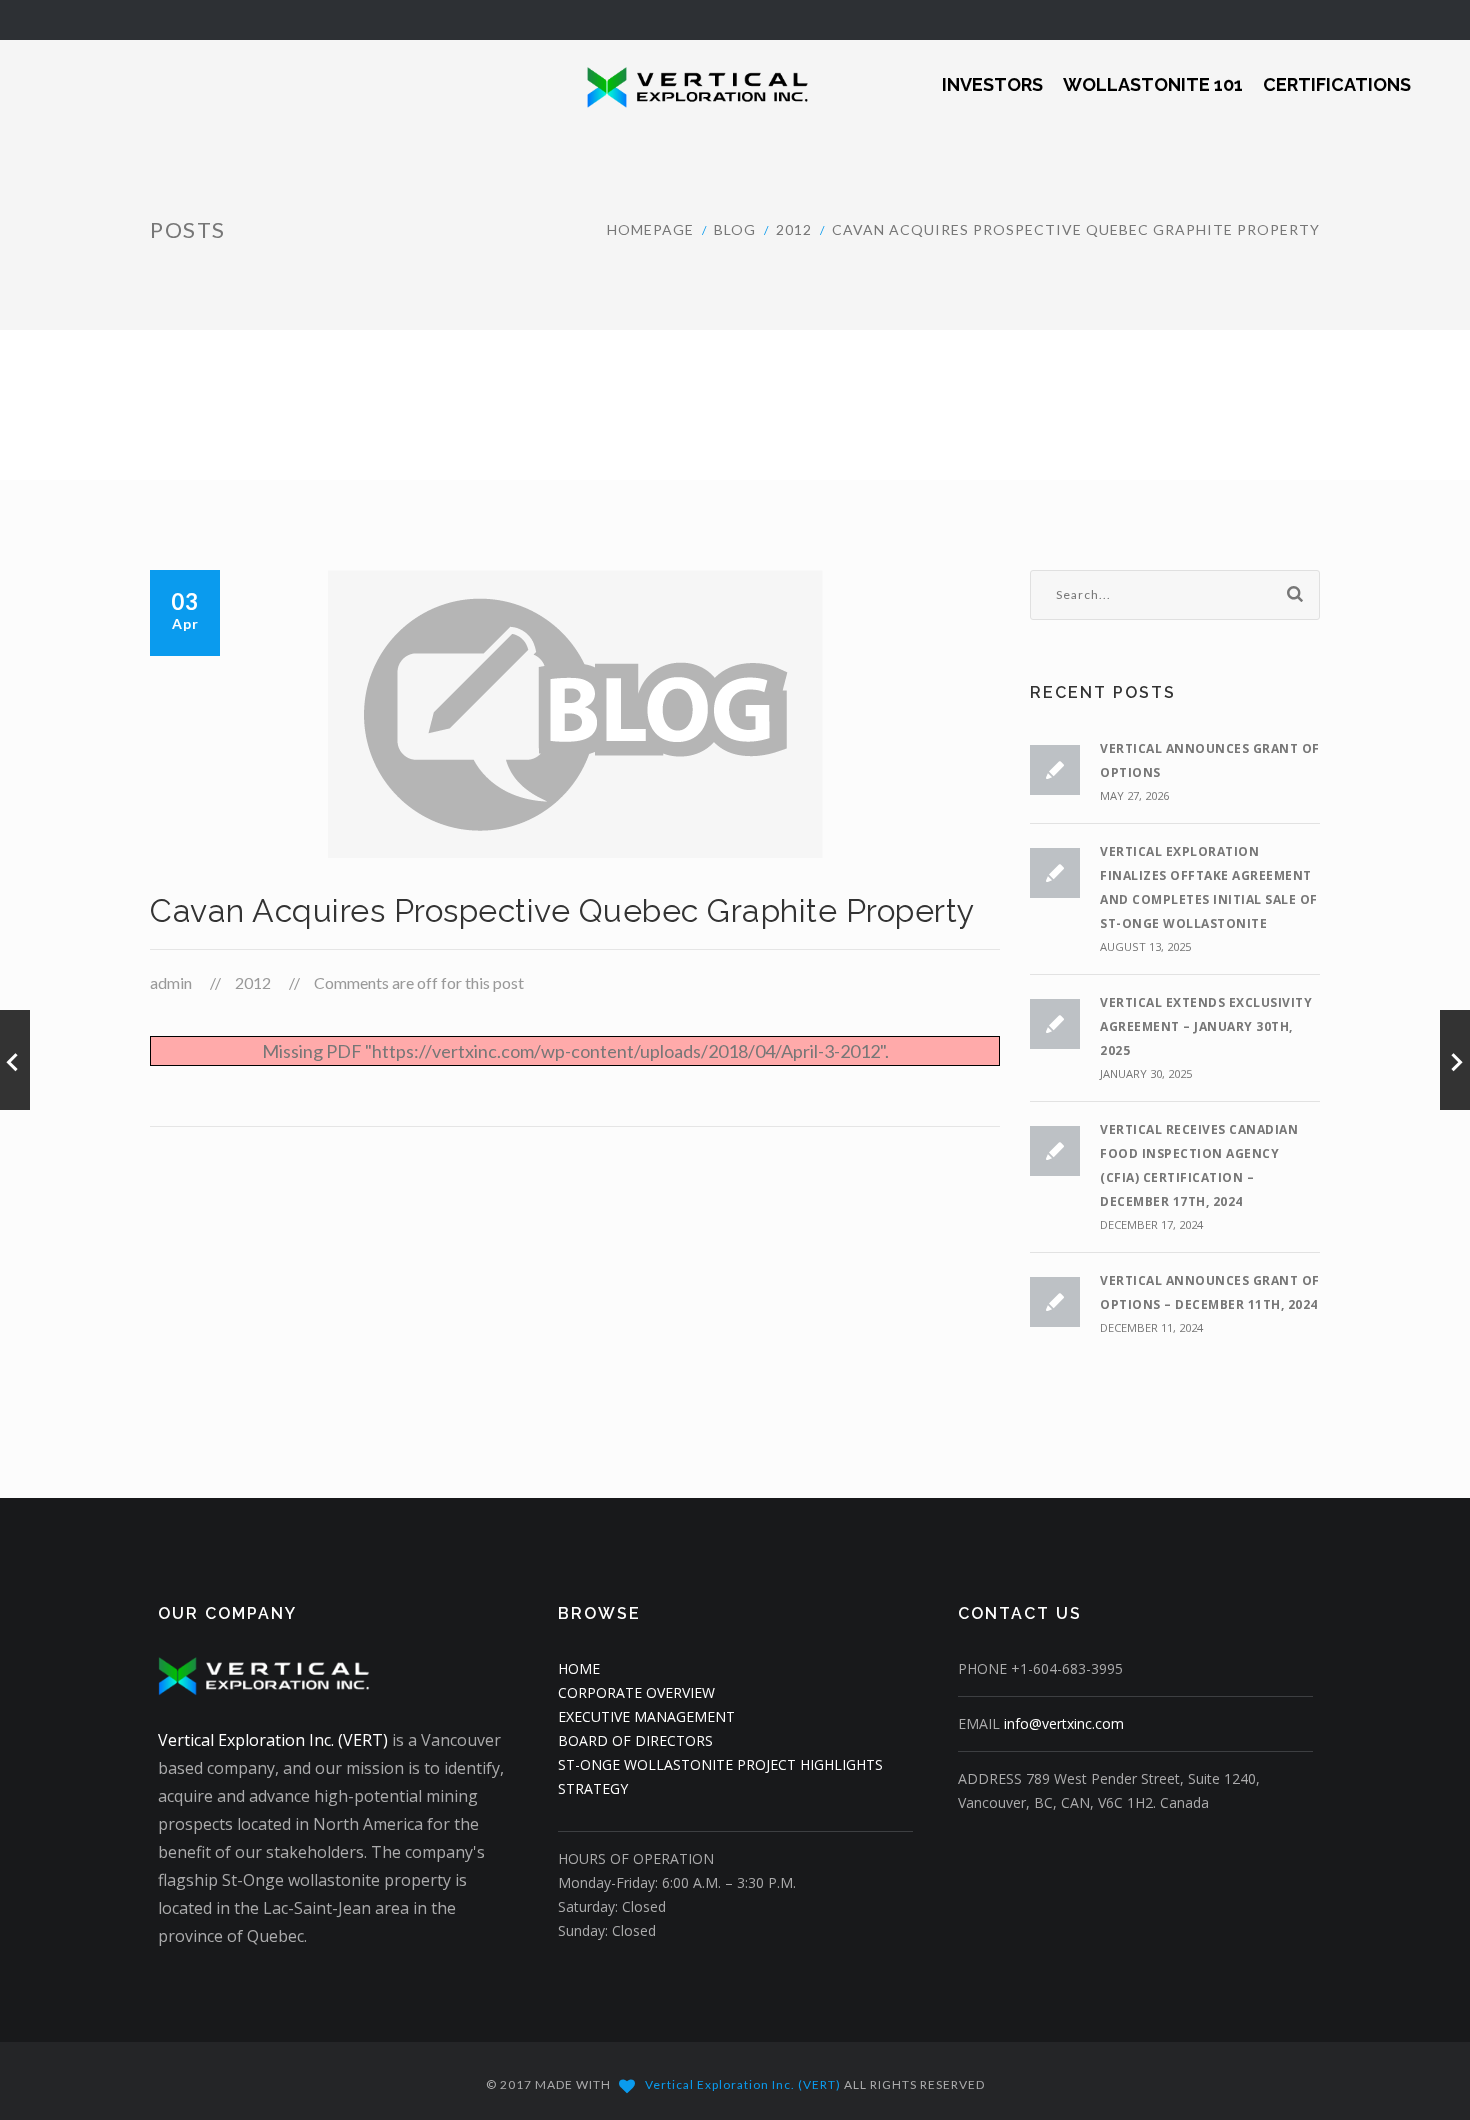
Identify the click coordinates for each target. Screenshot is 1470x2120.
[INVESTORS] (992, 71)
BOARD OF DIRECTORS (635, 1740)
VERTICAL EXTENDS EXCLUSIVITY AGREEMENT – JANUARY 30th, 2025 (1206, 1026)
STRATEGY (593, 1788)
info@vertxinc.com (1064, 1723)
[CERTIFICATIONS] (1337, 71)
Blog (735, 229)
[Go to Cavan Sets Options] (15, 1060)
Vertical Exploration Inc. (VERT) (273, 1740)
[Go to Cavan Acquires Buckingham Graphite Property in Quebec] (1455, 1060)
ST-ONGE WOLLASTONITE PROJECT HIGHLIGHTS (720, 1764)
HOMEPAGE (650, 229)
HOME (579, 1668)
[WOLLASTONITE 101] (1153, 71)
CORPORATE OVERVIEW (636, 1692)
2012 (794, 229)
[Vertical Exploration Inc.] (684, 85)
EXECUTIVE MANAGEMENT (646, 1716)
